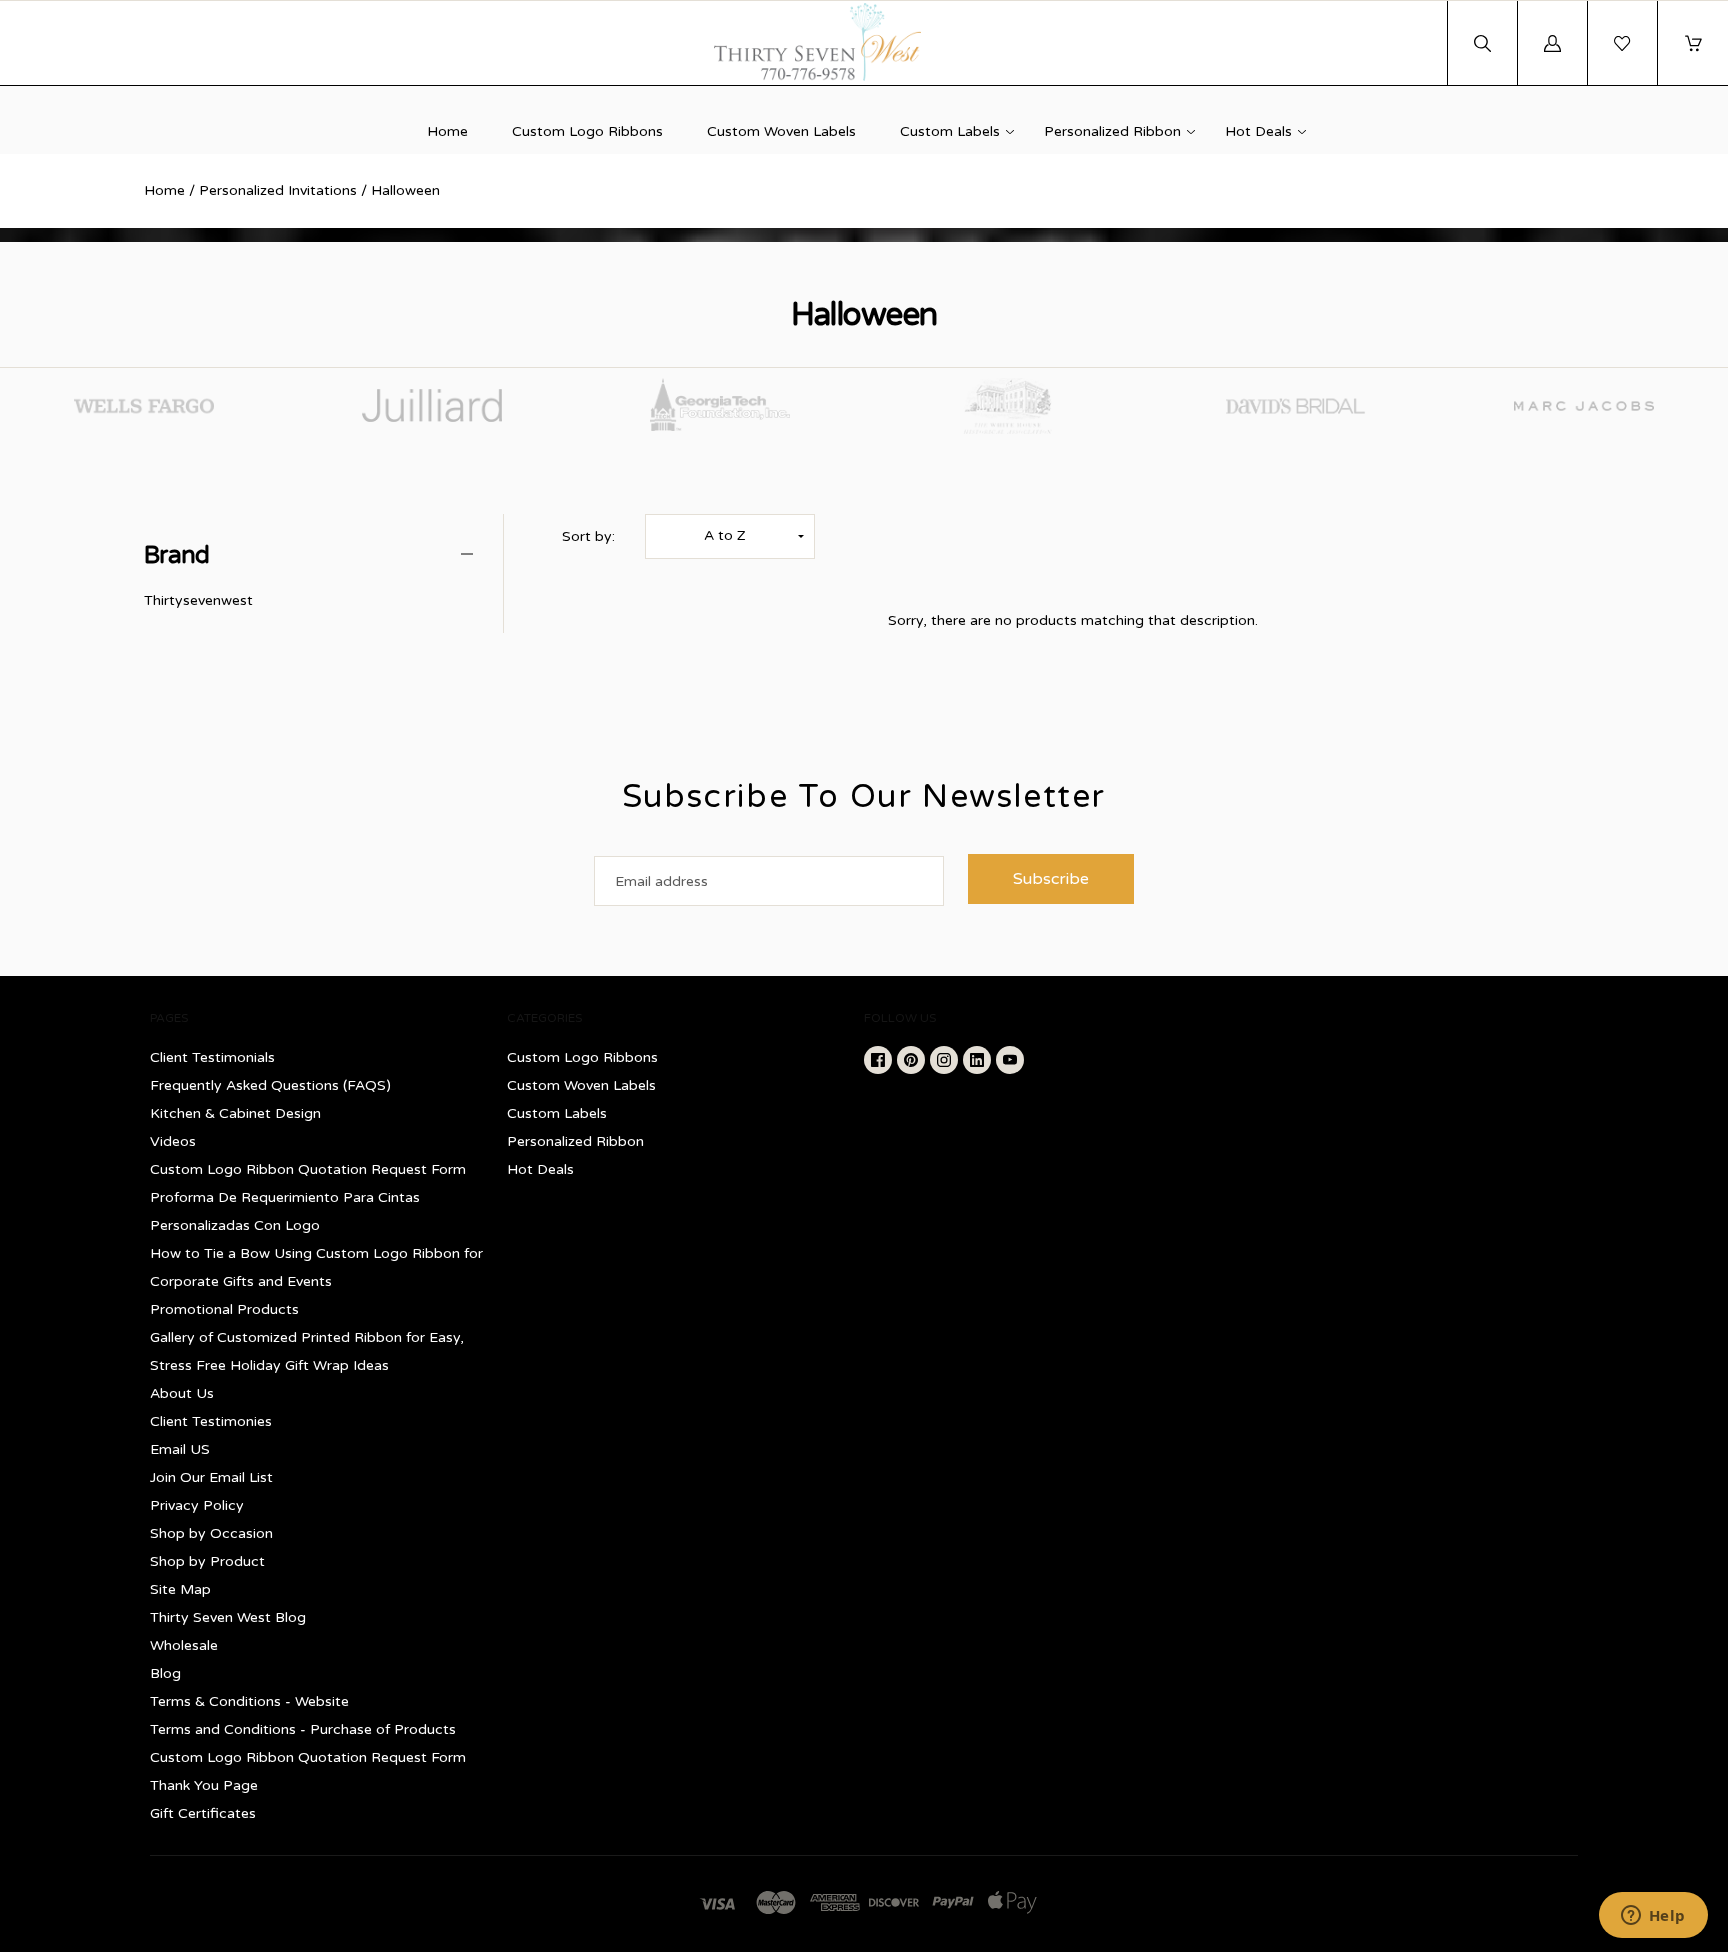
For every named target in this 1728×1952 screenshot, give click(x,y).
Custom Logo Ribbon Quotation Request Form (308, 1169)
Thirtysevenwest (198, 600)
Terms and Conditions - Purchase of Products (303, 1729)
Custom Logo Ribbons (587, 131)
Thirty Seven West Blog (228, 1617)
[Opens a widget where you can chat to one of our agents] (1653, 1917)
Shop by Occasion (211, 1533)
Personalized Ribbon (1112, 131)
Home (447, 131)
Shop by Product (207, 1561)
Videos (173, 1141)
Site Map (180, 1589)
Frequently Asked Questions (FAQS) (270, 1085)
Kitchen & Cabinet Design (235, 1113)
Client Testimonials (212, 1057)
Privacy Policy (197, 1505)
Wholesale (184, 1645)
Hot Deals (1258, 131)
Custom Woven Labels (781, 131)
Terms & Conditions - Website (249, 1701)
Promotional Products (224, 1309)
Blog (165, 1673)
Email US (180, 1449)
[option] (144, 406)
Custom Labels (950, 131)
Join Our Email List (211, 1477)
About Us (182, 1393)
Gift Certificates (203, 1813)
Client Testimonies (211, 1421)
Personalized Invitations (278, 190)
